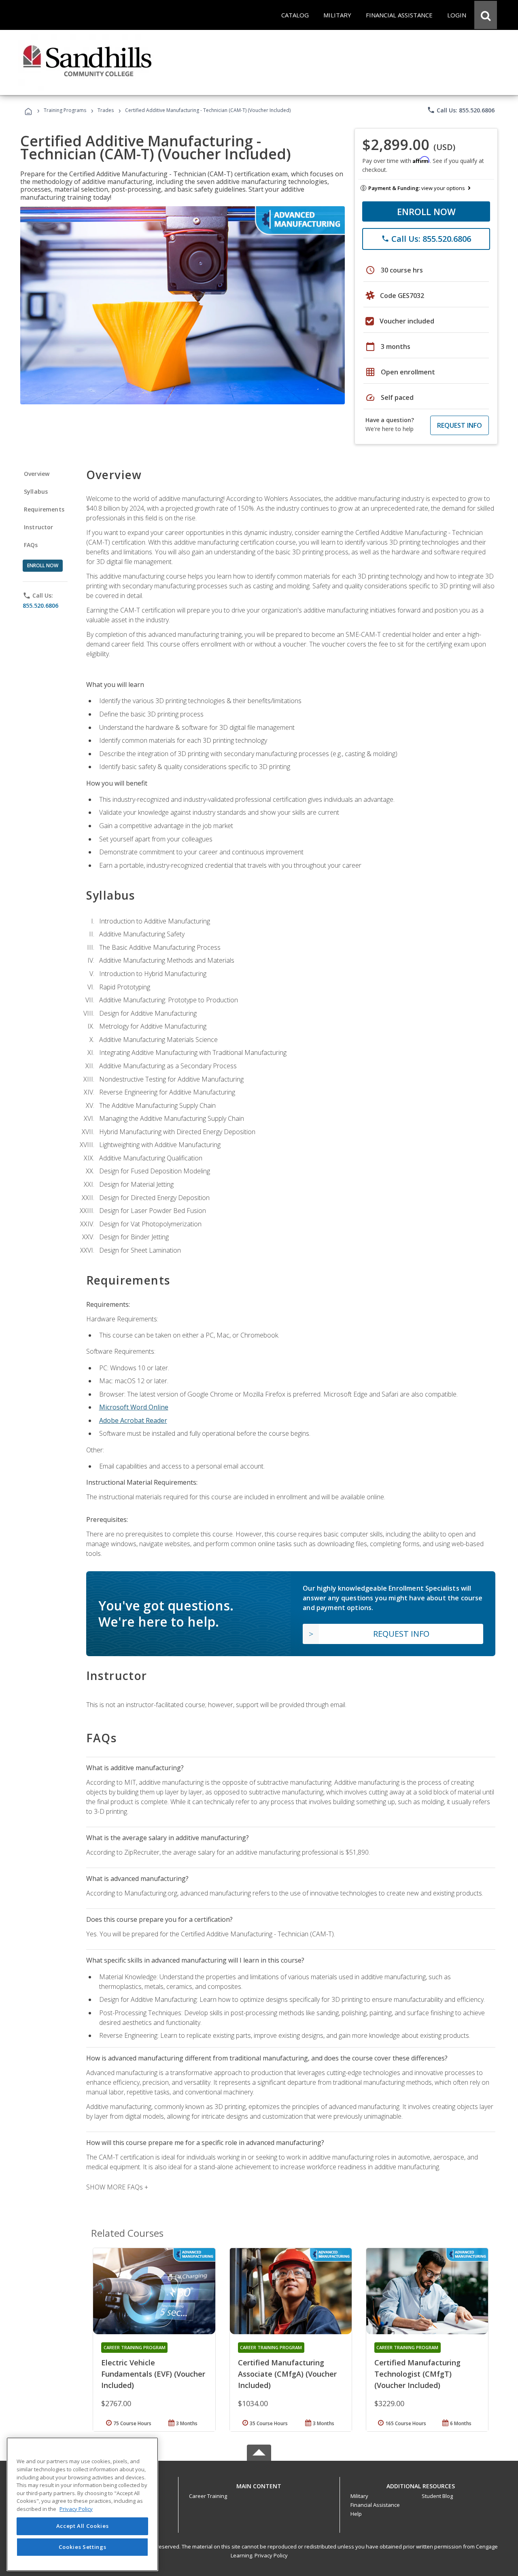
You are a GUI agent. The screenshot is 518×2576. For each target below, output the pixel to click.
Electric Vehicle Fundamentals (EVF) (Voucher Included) (153, 2374)
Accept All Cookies (83, 2526)
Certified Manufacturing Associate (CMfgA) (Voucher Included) (287, 2374)
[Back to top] (259, 2484)
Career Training (208, 2496)
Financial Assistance (375, 2505)
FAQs (31, 545)
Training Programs (65, 110)
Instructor (39, 527)
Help (356, 2514)
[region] (82, 2504)
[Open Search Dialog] (486, 15)
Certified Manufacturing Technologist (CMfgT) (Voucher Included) (417, 2374)
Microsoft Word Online (134, 1407)
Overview (37, 474)
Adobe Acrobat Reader (133, 1420)
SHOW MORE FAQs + (117, 2187)
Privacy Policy (271, 2555)
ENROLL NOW (426, 211)
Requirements (44, 509)
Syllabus (36, 491)
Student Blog (437, 2496)
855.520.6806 (40, 605)
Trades (106, 110)
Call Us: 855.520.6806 (461, 110)
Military (359, 2496)
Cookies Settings (83, 2547)
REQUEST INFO (460, 425)
